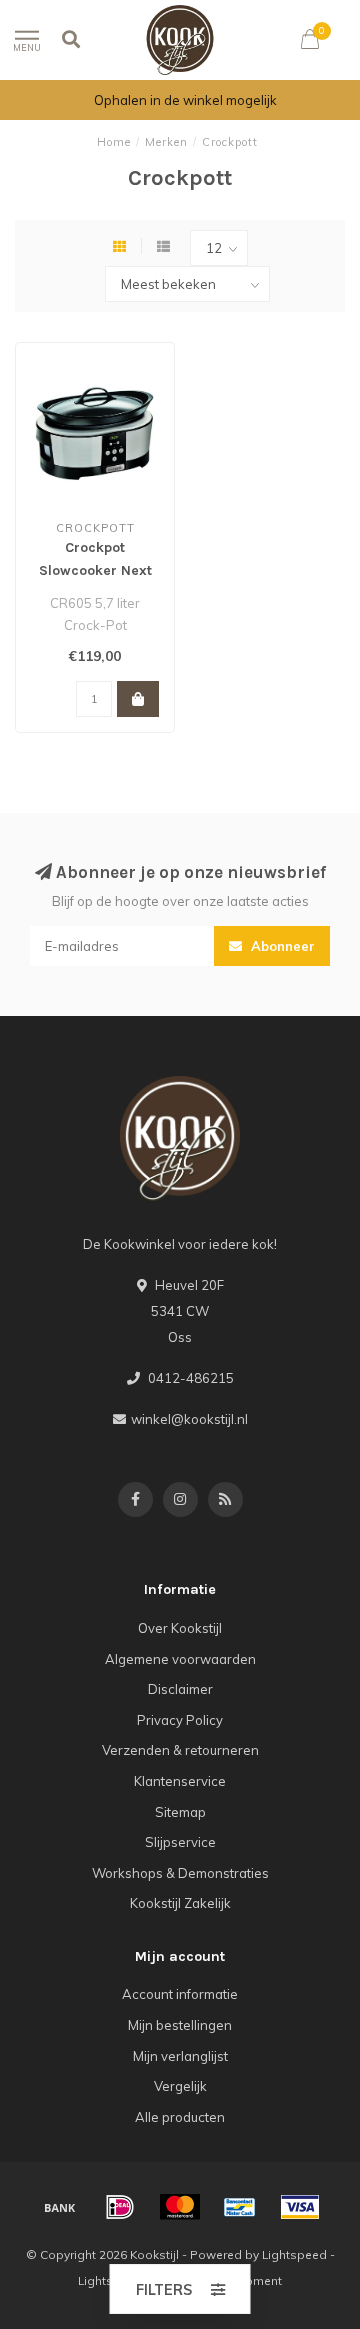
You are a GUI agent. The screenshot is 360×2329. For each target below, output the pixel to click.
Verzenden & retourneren (180, 1750)
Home (114, 142)
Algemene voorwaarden (180, 1659)
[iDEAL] (120, 2207)
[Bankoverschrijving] (60, 2207)
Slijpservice (180, 1842)
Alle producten (180, 2117)
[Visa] (300, 2207)
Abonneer (281, 946)
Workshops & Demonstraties (180, 1873)
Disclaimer (180, 1689)
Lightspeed (294, 2254)
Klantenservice (180, 1781)
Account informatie (180, 1994)
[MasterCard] (180, 2207)
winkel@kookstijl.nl (189, 1419)
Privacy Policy (180, 1720)
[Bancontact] (240, 2207)
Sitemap (180, 1812)
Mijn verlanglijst (180, 2056)
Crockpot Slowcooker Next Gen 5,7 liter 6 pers (95, 570)
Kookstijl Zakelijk (180, 1903)
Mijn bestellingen (180, 2025)
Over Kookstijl (180, 1628)
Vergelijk (180, 2086)
